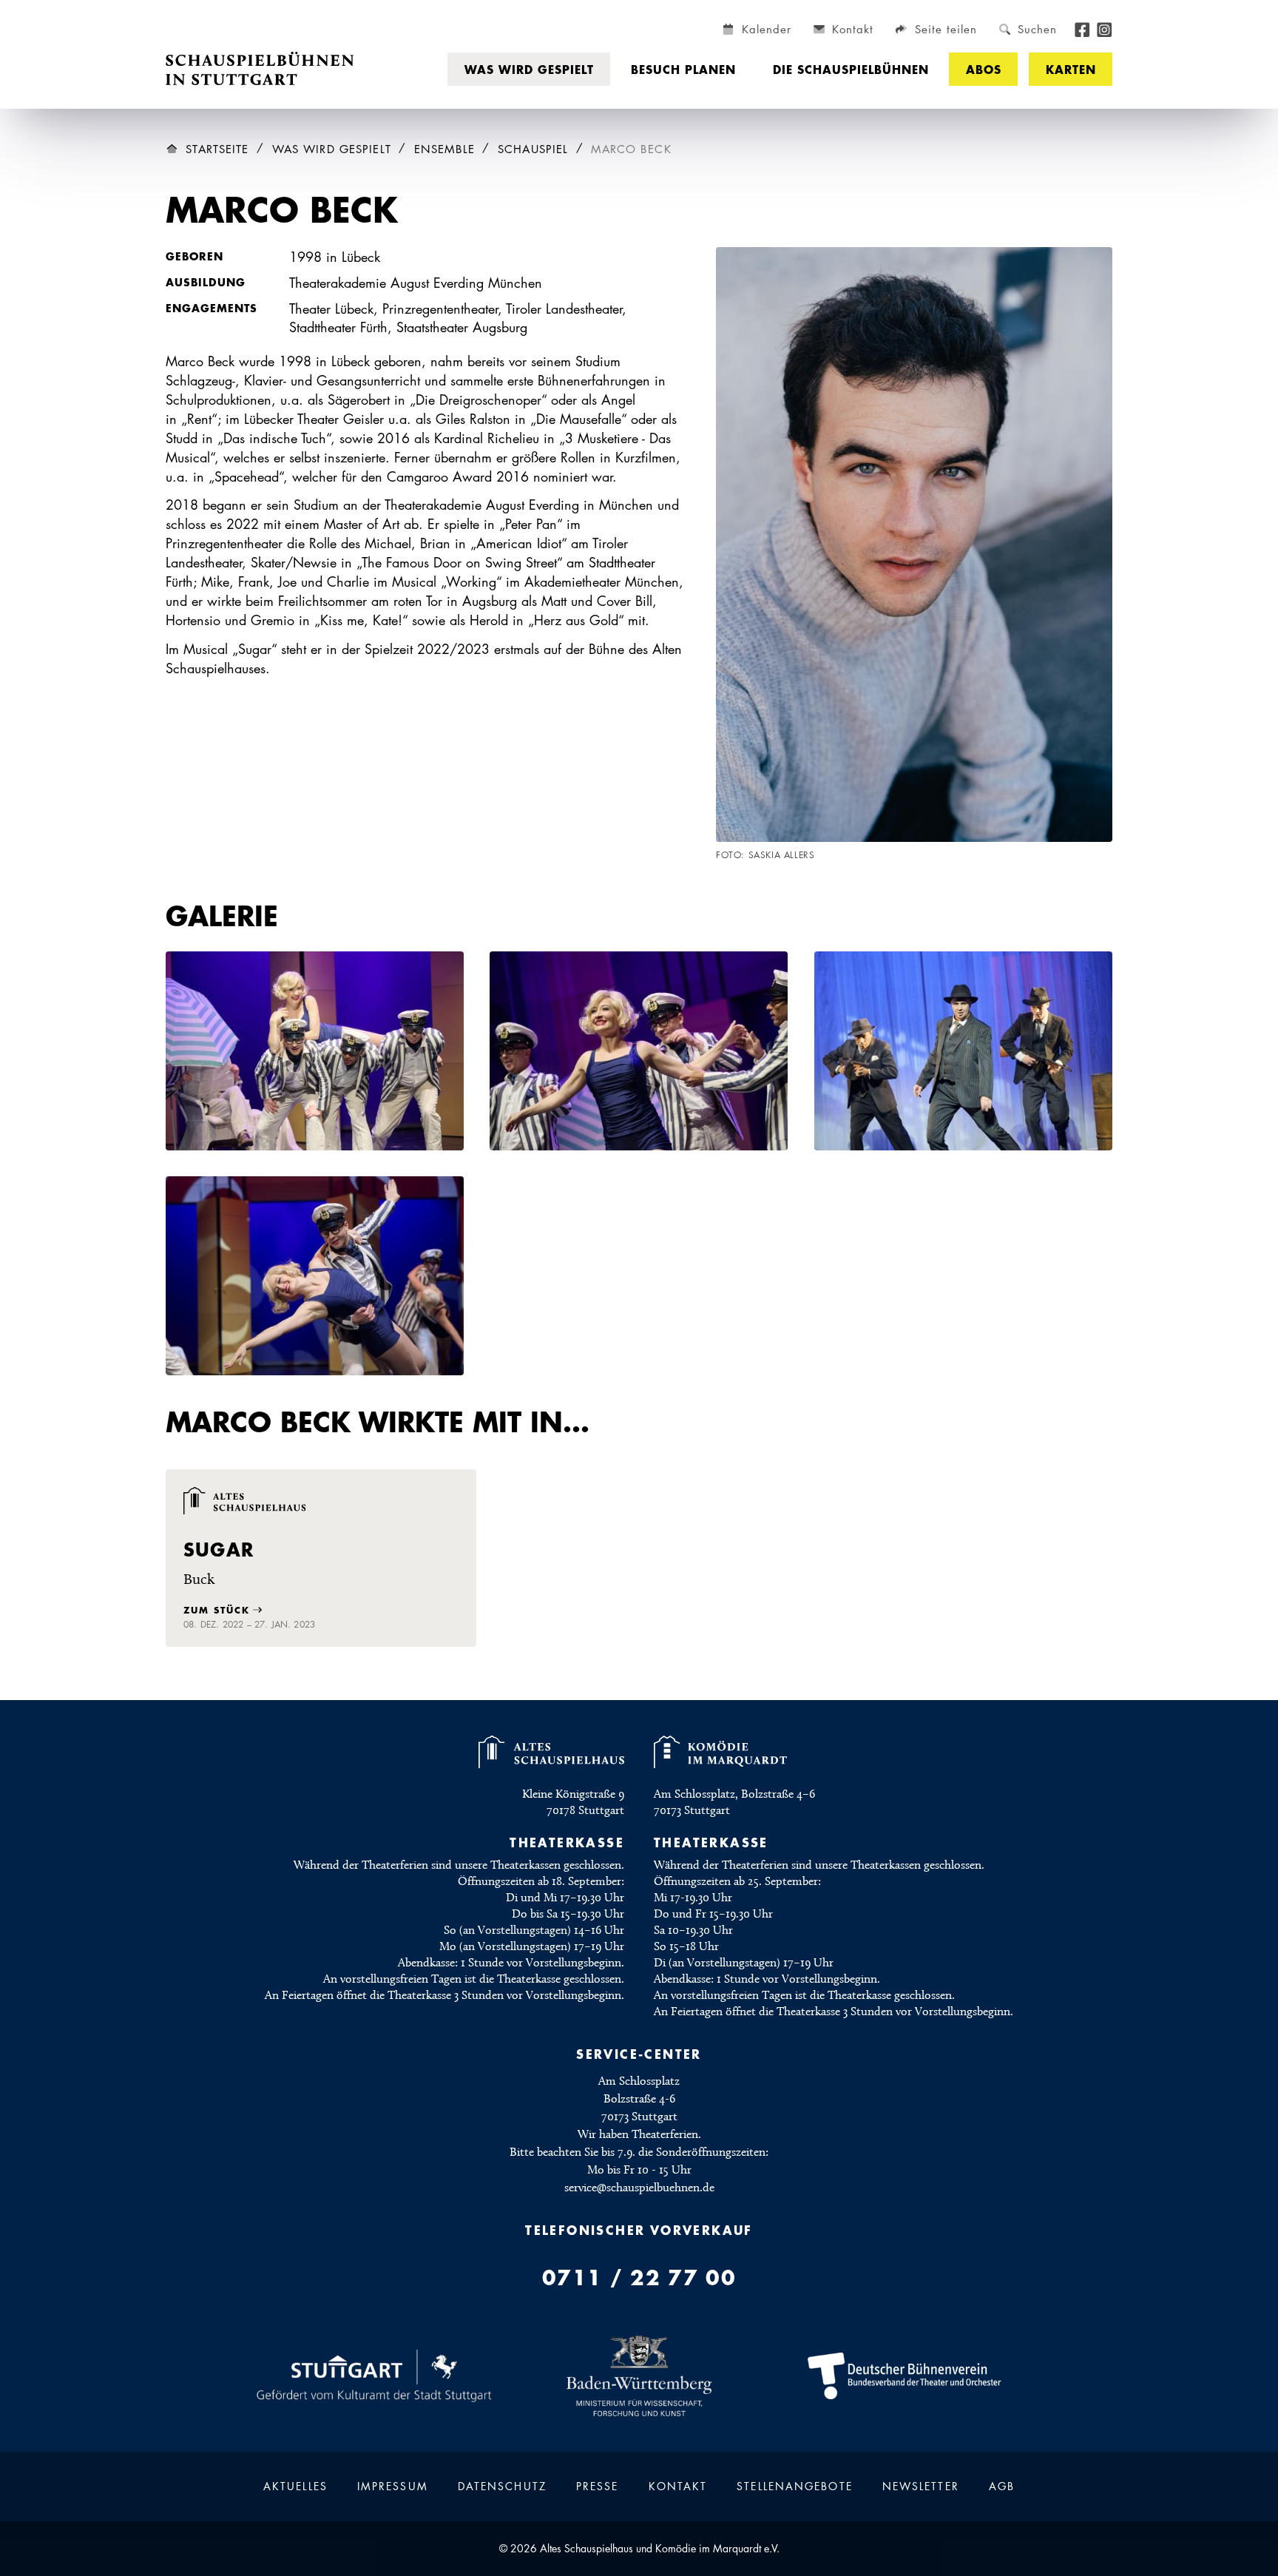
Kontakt (678, 2486)
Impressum (393, 2486)
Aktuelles (295, 2486)
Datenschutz (502, 2486)
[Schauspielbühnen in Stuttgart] (260, 69)
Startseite (217, 149)
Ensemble (444, 149)
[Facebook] (1082, 28)
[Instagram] (1105, 28)
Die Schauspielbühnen (851, 69)
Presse (598, 2486)
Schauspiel (533, 149)
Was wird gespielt (529, 69)
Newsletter (921, 2486)
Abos (984, 69)
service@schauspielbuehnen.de (639, 2188)
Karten (1071, 69)
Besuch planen (683, 69)
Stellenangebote (795, 2486)
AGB (1002, 2486)
